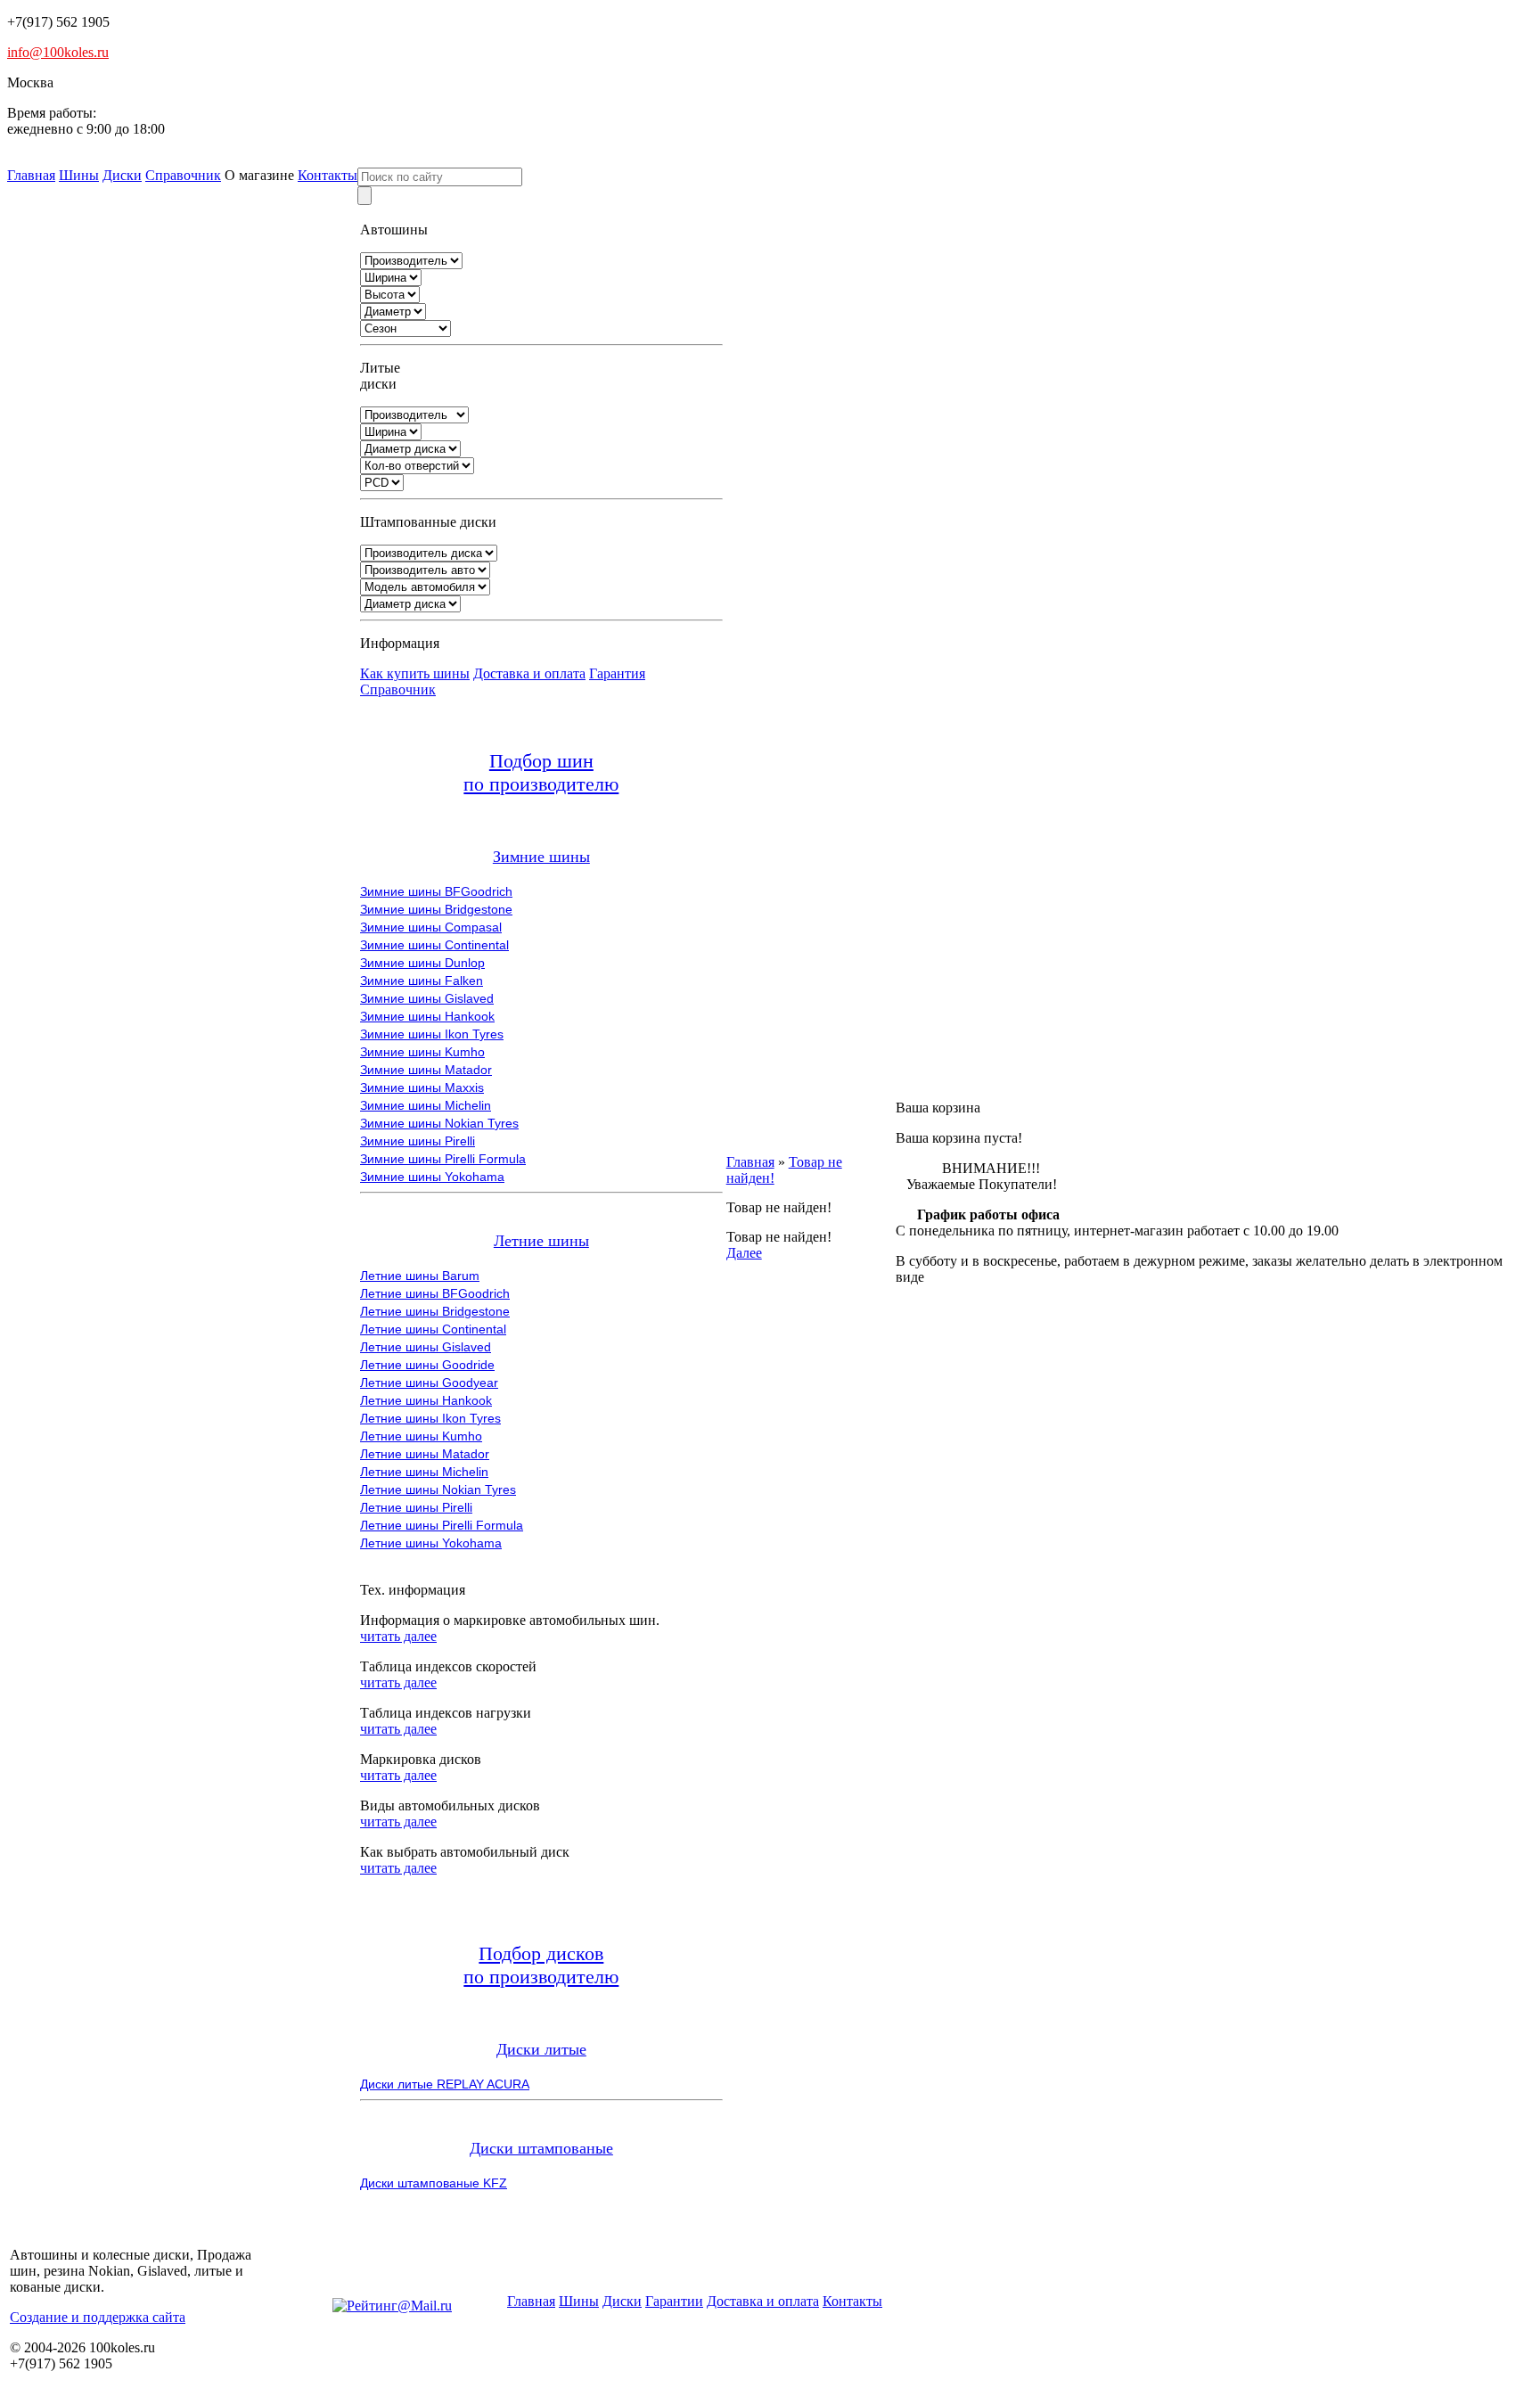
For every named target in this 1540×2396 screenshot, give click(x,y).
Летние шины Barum (420, 1276)
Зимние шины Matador (426, 1070)
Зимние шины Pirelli (418, 1141)
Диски (122, 175)
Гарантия (617, 673)
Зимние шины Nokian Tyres (439, 1123)
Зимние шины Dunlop (422, 963)
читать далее (398, 1636)
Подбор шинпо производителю (541, 772)
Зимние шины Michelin (426, 1105)
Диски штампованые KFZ (434, 2183)
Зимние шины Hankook (427, 1016)
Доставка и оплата (529, 673)
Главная (31, 175)
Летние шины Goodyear (429, 1383)
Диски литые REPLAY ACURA (445, 2084)
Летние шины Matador (425, 1454)
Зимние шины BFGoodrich (436, 891)
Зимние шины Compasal (431, 927)
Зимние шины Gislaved (427, 998)
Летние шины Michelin (424, 1472)
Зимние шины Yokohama (432, 1177)
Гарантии (674, 2301)
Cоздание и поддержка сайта (98, 2317)
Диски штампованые (541, 2148)
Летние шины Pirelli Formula (442, 1525)
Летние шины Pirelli (416, 1507)
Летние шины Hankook (426, 1400)
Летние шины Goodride (427, 1365)
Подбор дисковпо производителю (541, 1965)
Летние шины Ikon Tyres (430, 1418)
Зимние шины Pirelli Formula (443, 1159)
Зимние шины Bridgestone (436, 909)
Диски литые (541, 2049)
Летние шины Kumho (421, 1436)
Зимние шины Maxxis (422, 1087)
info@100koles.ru (58, 52)
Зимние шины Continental (434, 945)
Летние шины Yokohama (431, 1543)
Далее (744, 1253)
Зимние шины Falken (422, 981)
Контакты (328, 175)
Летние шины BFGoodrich (435, 1293)
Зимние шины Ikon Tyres (432, 1034)
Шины (79, 175)
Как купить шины (415, 673)
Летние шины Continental (433, 1329)
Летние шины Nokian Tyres (438, 1489)
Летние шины (541, 1241)
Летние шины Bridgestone (435, 1311)
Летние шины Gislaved (426, 1347)
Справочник (183, 175)
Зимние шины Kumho (422, 1052)
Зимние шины (541, 857)
